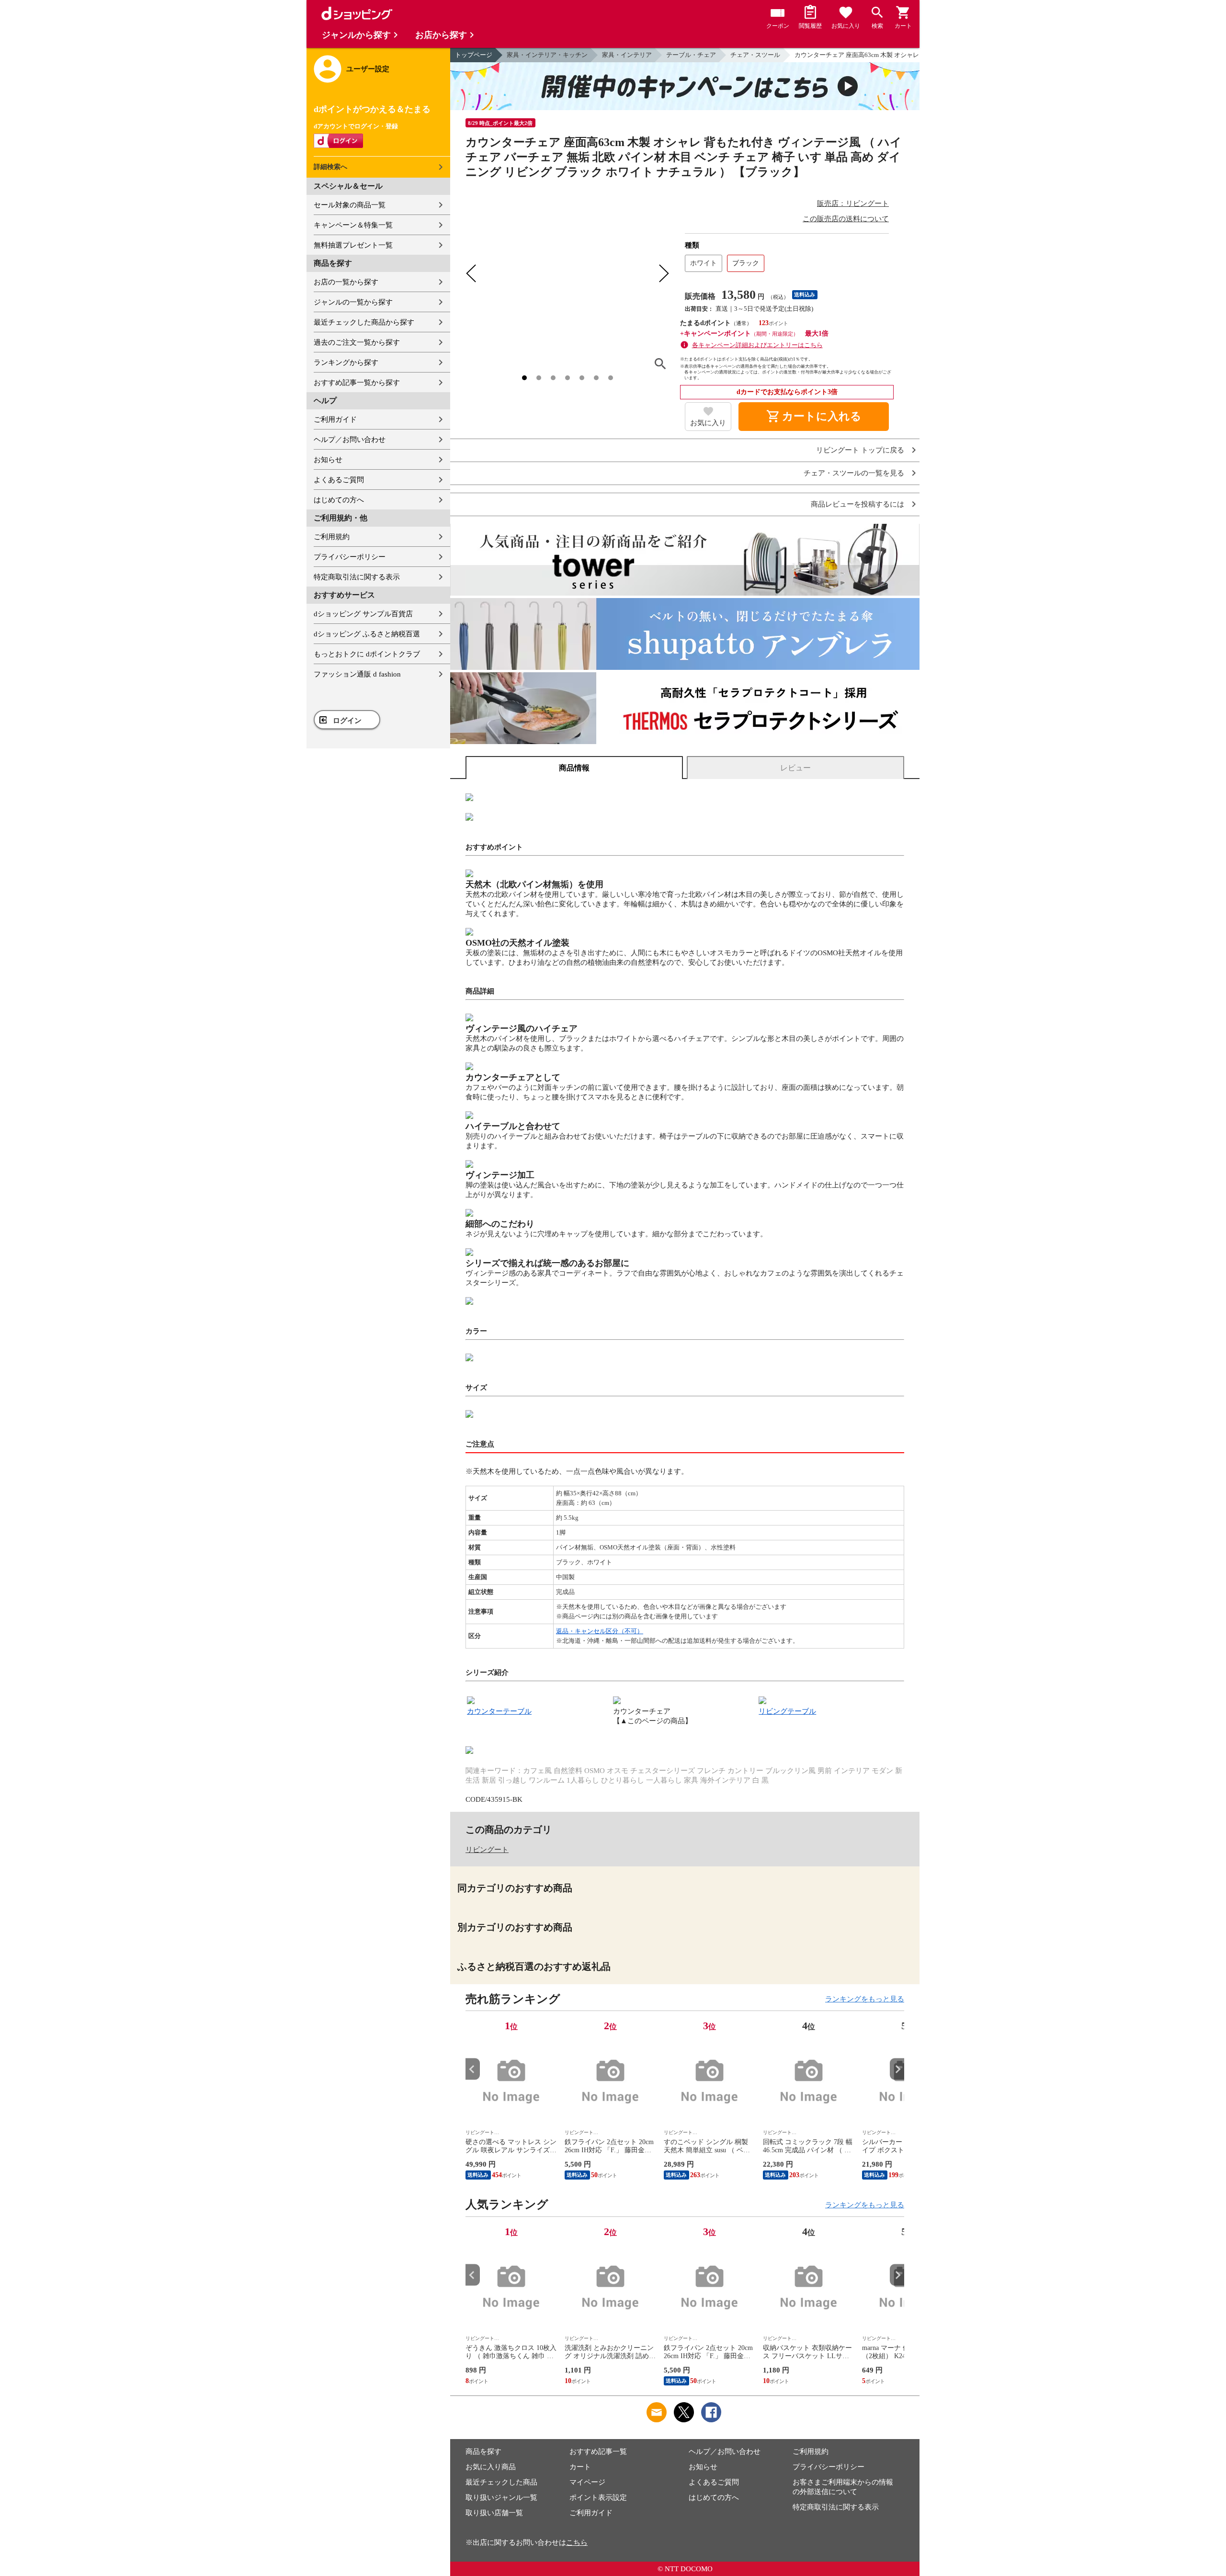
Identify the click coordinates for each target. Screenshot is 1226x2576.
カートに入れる (814, 417)
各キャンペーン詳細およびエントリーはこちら (757, 345)
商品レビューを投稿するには (857, 504)
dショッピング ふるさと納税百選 (367, 634)
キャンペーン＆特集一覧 (353, 225)
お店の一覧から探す (346, 282)
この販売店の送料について (846, 219)
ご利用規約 (332, 537)
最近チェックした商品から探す (364, 322)
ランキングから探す (346, 362)
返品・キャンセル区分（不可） (600, 1631)
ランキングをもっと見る (865, 1999)
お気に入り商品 (491, 2467)
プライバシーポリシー (350, 557)
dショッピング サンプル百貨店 (363, 614)
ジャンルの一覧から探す (353, 302)
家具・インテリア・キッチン (547, 55)
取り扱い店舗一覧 (494, 2513)
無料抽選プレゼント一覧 (353, 245)
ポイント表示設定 (598, 2497)
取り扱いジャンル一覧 (501, 2497)
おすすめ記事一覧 (598, 2452)
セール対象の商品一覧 (350, 205)
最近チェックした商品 (501, 2482)
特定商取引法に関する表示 (357, 577)
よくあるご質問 (339, 480)
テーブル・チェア (691, 55)
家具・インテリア (627, 55)
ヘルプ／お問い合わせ (350, 440)
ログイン (347, 721)
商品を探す (483, 2452)
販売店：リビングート (853, 203)
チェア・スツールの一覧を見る (854, 473)
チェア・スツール (755, 55)
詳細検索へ (330, 167)
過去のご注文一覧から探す (357, 342)
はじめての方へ (339, 500)
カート (580, 2467)
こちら (577, 2542)
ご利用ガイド (335, 419)
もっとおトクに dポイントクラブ (367, 654)
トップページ (474, 55)
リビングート (487, 1850)
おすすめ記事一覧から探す (357, 383)
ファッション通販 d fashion (357, 674)
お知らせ (328, 460)
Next (897, 2069)
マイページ (587, 2482)
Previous (473, 2069)
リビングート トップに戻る (860, 450)
